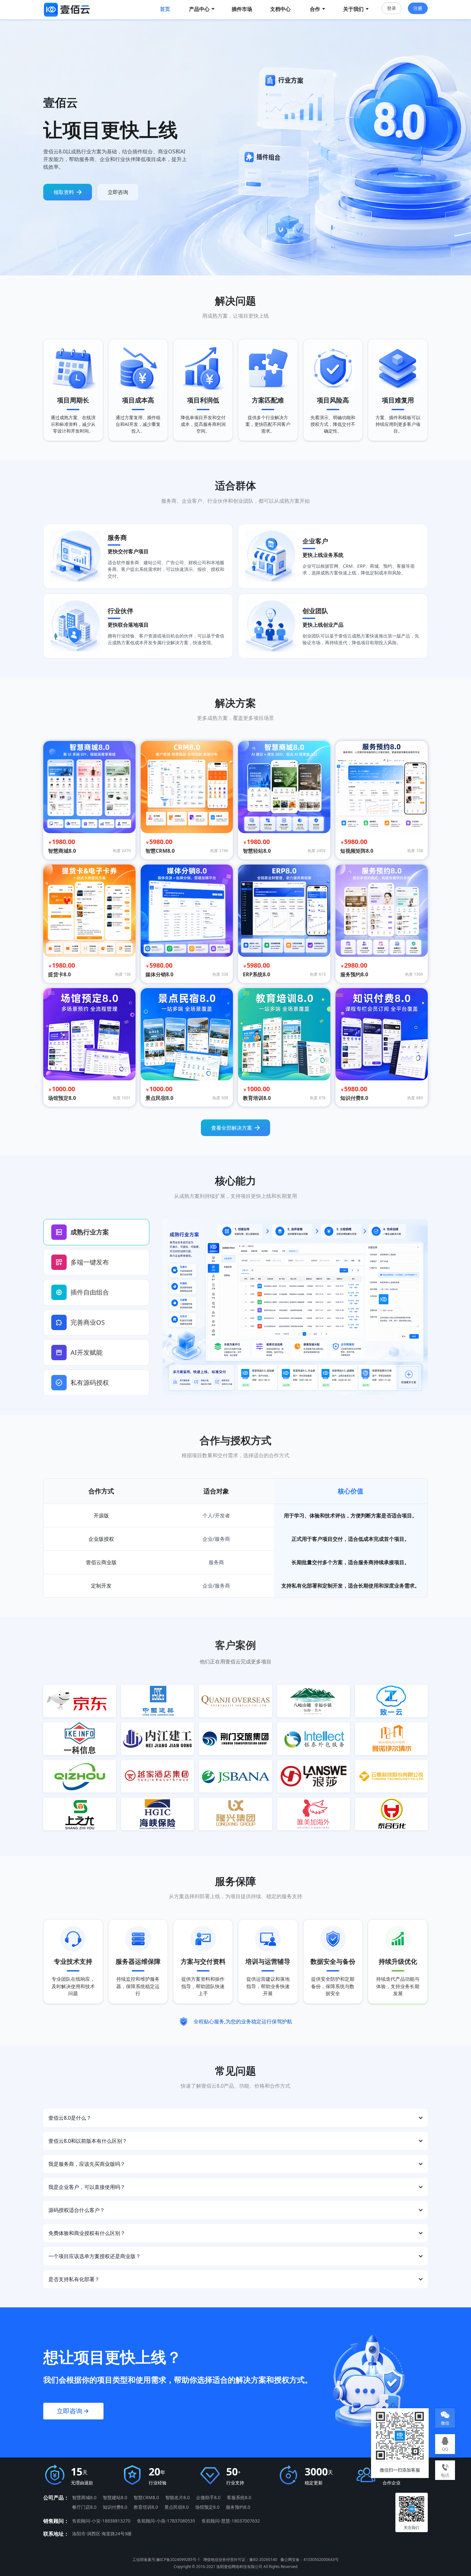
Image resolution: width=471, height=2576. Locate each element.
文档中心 (280, 9)
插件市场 (242, 9)
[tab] (96, 1232)
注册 (418, 8)
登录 (392, 8)
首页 (165, 9)
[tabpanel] (295, 1307)
